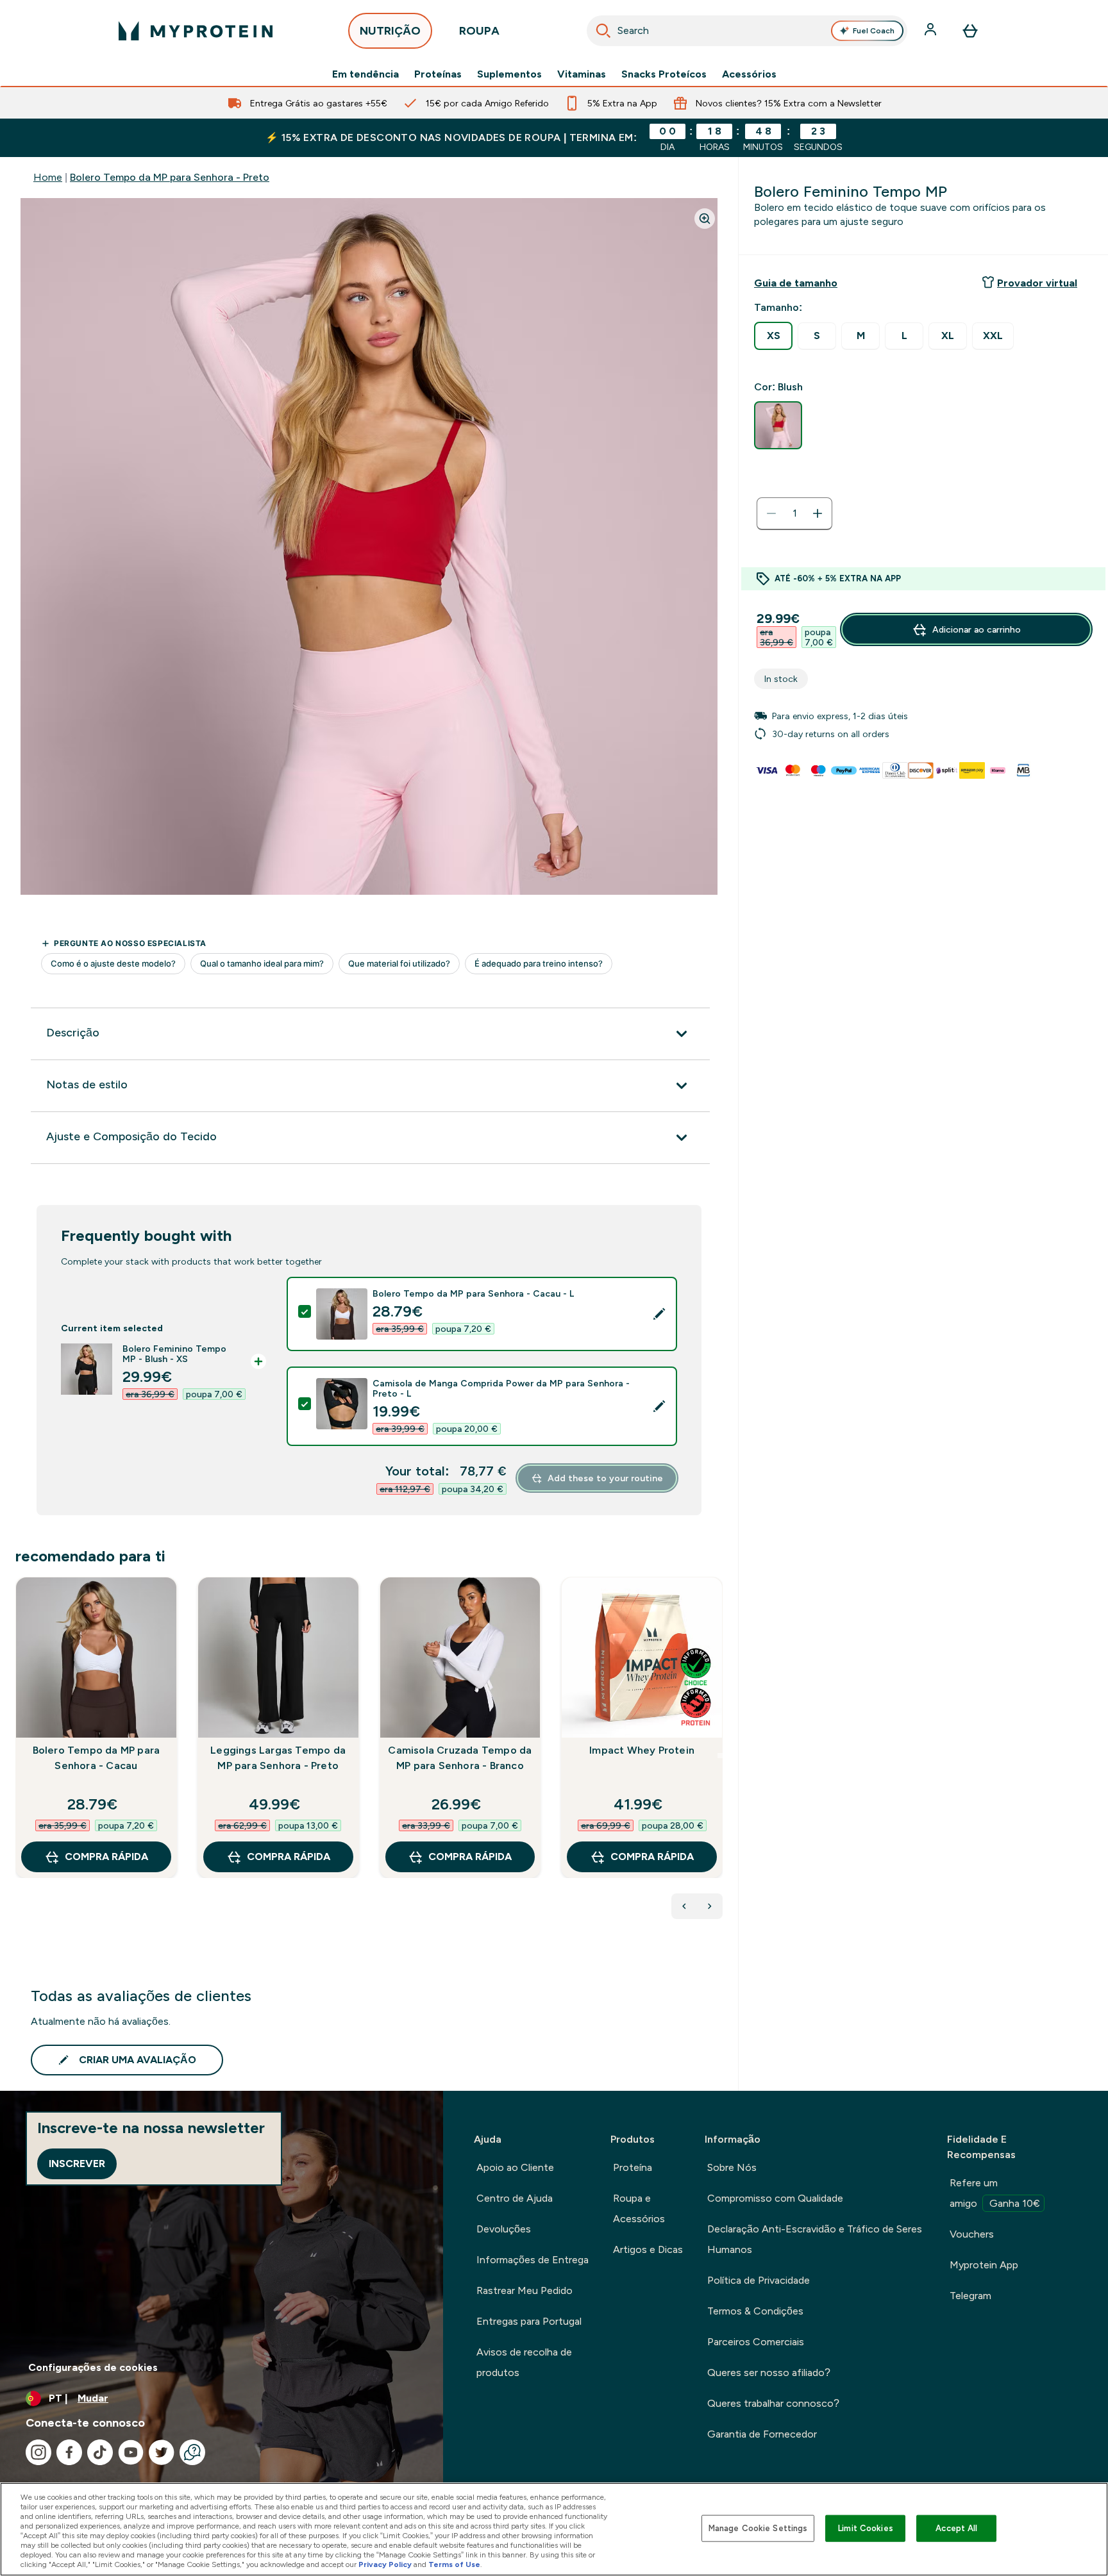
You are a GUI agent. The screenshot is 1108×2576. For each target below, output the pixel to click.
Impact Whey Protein (642, 1750)
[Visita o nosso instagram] (38, 2452)
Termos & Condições (755, 2311)
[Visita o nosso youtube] (131, 2452)
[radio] (773, 336)
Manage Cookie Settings (758, 2528)
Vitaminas (582, 74)
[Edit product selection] (659, 1314)
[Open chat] (192, 2452)
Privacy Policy (385, 2564)
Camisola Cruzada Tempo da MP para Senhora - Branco (460, 1758)
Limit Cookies (866, 2528)
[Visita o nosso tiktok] (100, 2452)
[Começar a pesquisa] (603, 31)
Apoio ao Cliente (515, 2167)
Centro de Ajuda (515, 2198)
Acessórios (749, 74)
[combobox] (747, 31)
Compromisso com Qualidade (775, 2198)
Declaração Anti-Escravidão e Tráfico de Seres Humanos (815, 2239)
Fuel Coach (874, 31)
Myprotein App (984, 2265)
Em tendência (365, 74)
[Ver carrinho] (970, 31)
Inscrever (77, 2164)
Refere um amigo (995, 2193)
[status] (794, 513)
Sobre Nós (732, 2167)
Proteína (633, 2167)
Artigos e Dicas (648, 2249)
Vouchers (972, 2234)
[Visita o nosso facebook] (69, 2452)
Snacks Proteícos (664, 74)
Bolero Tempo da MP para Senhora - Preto (170, 177)
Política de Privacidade (759, 2280)
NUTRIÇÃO (390, 31)
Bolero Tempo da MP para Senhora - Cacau (97, 1758)
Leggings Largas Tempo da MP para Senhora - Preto (278, 1758)
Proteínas (438, 74)
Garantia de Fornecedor (762, 2434)
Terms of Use (454, 2564)
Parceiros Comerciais (756, 2342)
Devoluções (504, 2229)
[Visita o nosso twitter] (162, 2452)
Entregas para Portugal (529, 2321)
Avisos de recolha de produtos (524, 2362)
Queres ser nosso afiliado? (769, 2372)
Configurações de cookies (93, 2367)
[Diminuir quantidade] (771, 513)
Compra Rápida (106, 1857)
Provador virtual (1037, 283)
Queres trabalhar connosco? (773, 2403)
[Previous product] (684, 1906)
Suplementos (509, 74)
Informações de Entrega (533, 2260)
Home (48, 177)
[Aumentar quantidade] (818, 513)
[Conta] (932, 31)
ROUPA (479, 31)
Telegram (970, 2296)
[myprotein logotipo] (196, 31)
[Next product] (710, 1906)
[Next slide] (720, 1756)
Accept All (956, 2528)
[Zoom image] (705, 219)
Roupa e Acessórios (639, 2208)
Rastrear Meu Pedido (525, 2290)
